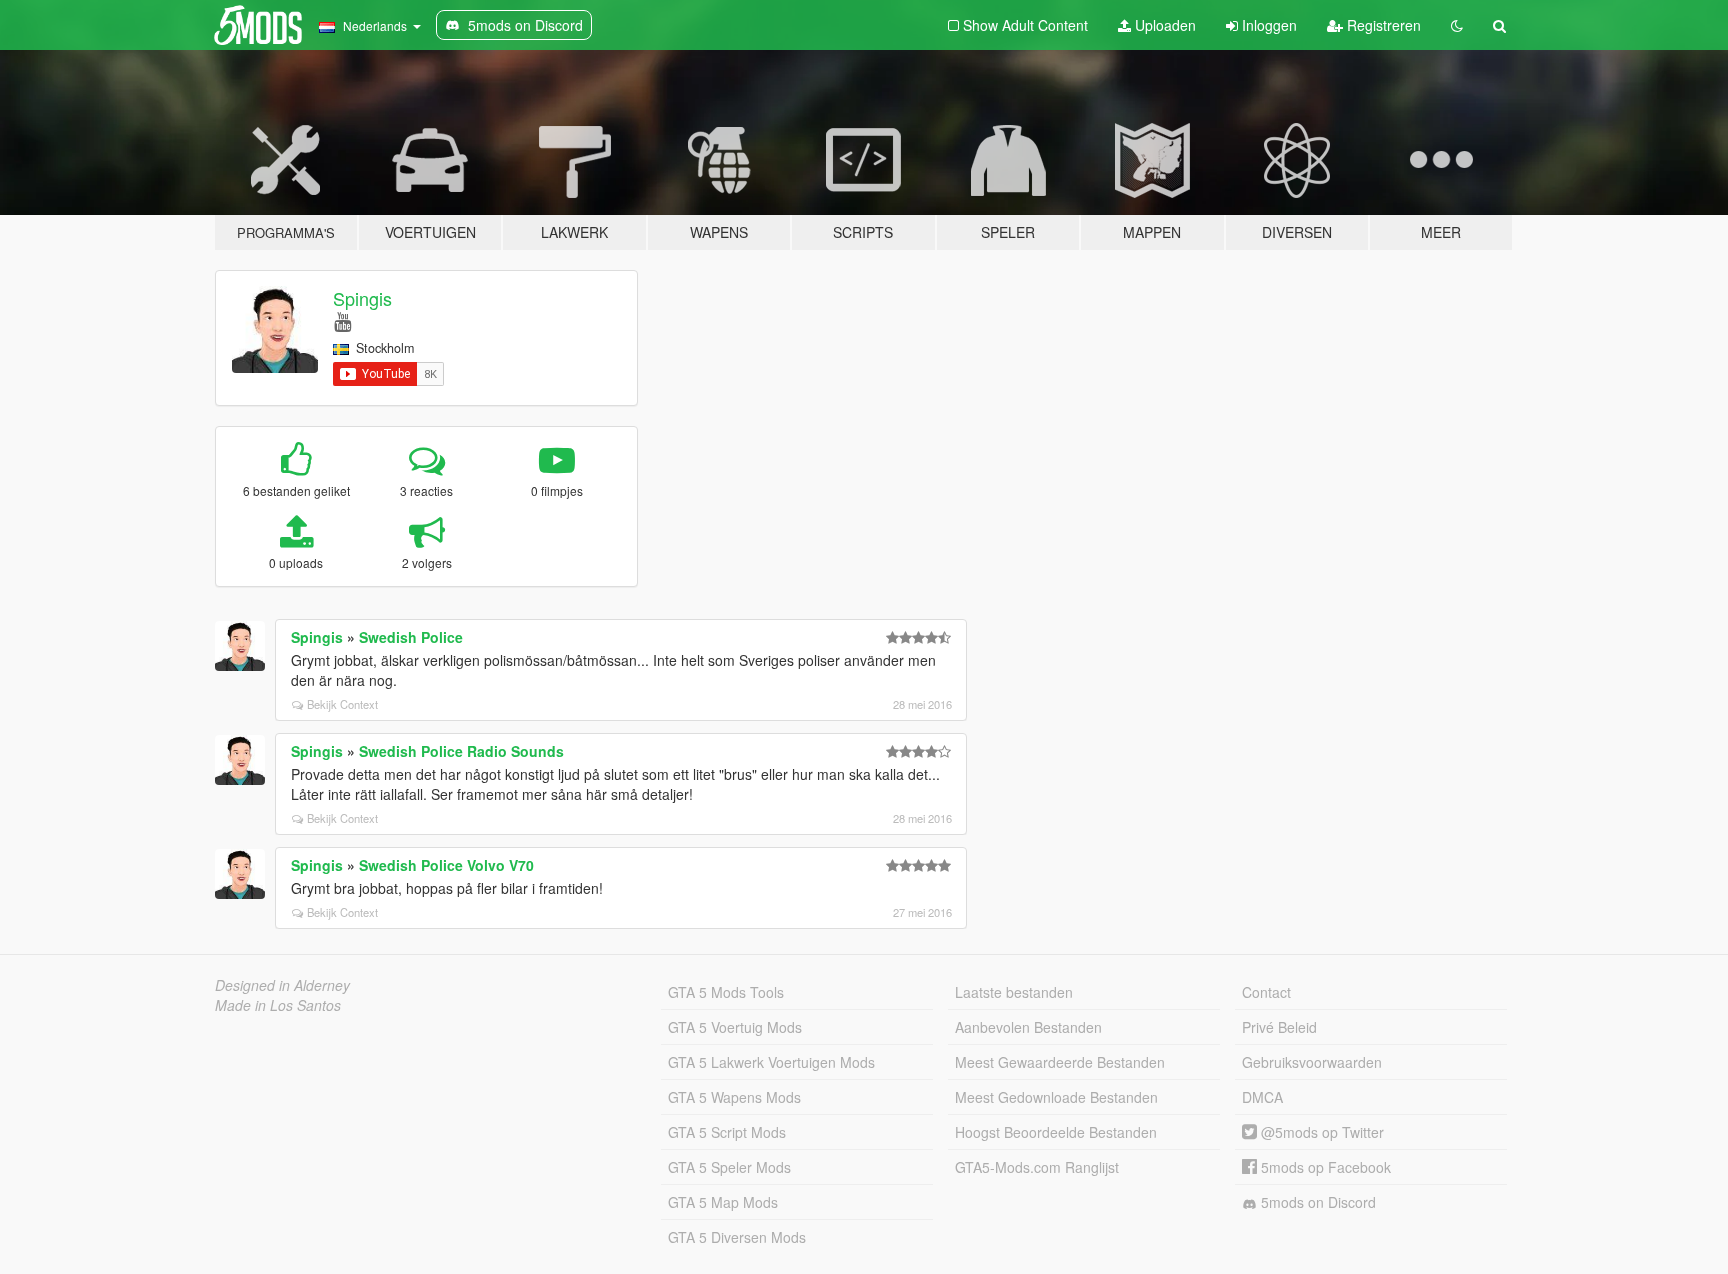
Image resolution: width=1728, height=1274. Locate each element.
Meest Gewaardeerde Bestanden (1060, 1062)
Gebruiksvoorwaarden (1312, 1062)
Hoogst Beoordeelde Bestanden (1056, 1132)
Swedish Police (411, 637)
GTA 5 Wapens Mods (734, 1097)
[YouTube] (342, 320)
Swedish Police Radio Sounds (461, 751)
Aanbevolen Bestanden (1028, 1027)
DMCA (1262, 1097)
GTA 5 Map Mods (723, 1202)
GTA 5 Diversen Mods (737, 1237)
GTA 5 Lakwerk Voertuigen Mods (771, 1062)
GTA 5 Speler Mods (729, 1167)
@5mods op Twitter (1320, 1132)
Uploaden (1163, 25)
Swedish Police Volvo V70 (446, 865)
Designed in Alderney (282, 985)
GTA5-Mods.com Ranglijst (1037, 1167)
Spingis (362, 298)
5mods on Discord (1316, 1202)
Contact (1266, 992)
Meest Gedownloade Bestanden (1056, 1097)
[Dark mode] (1457, 25)
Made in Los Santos (278, 1005)
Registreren (1382, 25)
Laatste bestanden (1014, 992)
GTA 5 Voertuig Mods (735, 1027)
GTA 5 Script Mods (727, 1132)
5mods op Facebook (1324, 1167)
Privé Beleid (1279, 1027)
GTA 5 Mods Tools (726, 992)
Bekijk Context (342, 704)
